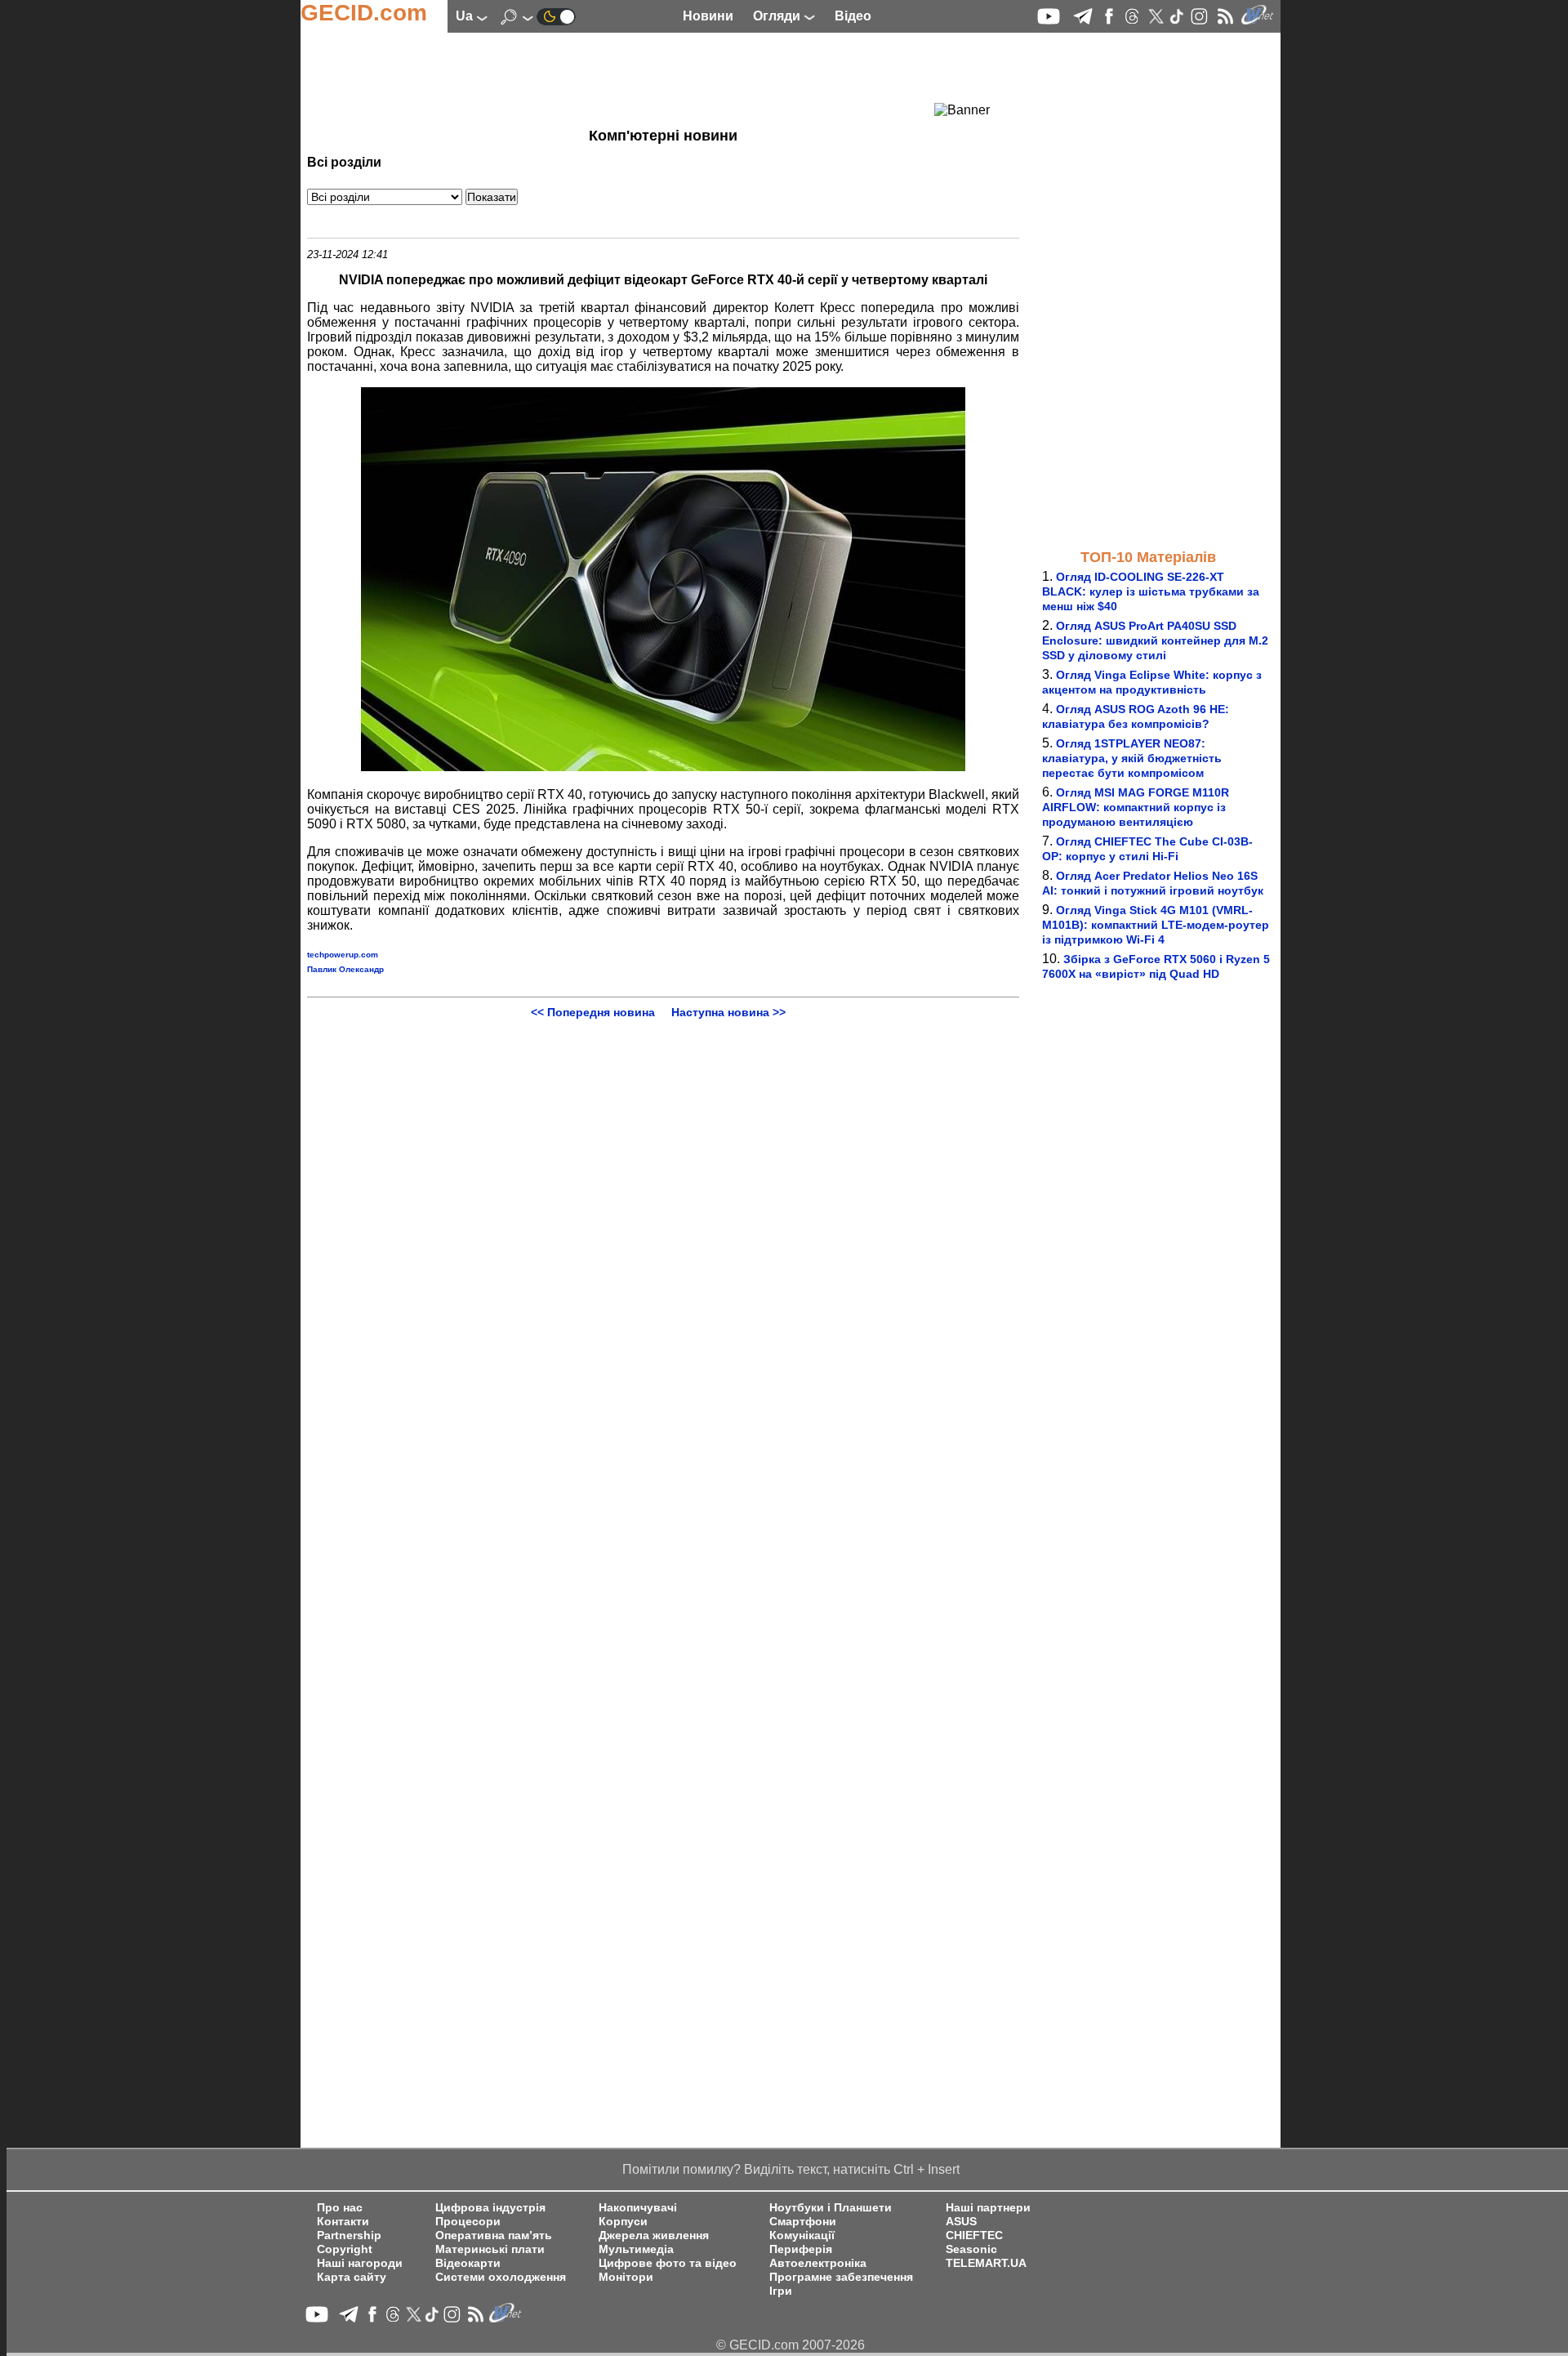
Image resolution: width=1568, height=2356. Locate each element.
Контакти (343, 2222)
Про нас (340, 2208)
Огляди (778, 16)
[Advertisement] (634, 78)
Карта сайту (352, 2277)
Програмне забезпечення (841, 2277)
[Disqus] (663, 1223)
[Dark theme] (556, 16)
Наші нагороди (360, 2263)
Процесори (468, 2222)
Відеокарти (468, 2263)
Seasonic (971, 2249)
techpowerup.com (343, 955)
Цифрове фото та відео (668, 2263)
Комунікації (802, 2236)
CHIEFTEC (974, 2236)
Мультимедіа (636, 2249)
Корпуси (623, 2222)
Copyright (345, 2249)
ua (466, 16)
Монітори (626, 2277)
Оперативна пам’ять (494, 2236)
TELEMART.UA (986, 2263)
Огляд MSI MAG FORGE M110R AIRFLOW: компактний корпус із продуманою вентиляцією (1136, 807)
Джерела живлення (654, 2236)
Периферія (801, 2249)
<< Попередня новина (593, 1012)
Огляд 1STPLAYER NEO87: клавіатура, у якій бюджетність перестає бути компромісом (1132, 758)
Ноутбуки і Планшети (831, 2208)
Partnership (349, 2236)
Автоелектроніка (818, 2263)
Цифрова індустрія (490, 2208)
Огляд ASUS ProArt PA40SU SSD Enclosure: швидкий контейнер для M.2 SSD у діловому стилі (1155, 640)
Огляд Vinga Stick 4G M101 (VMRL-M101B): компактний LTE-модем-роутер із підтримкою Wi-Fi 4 (1156, 925)
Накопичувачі (638, 2208)
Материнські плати (490, 2249)
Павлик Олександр (345, 969)
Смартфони (803, 2222)
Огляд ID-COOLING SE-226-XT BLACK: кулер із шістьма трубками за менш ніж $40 (1151, 591)
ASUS (961, 2222)
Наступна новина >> (728, 1012)
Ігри (781, 2291)
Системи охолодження (501, 2277)
